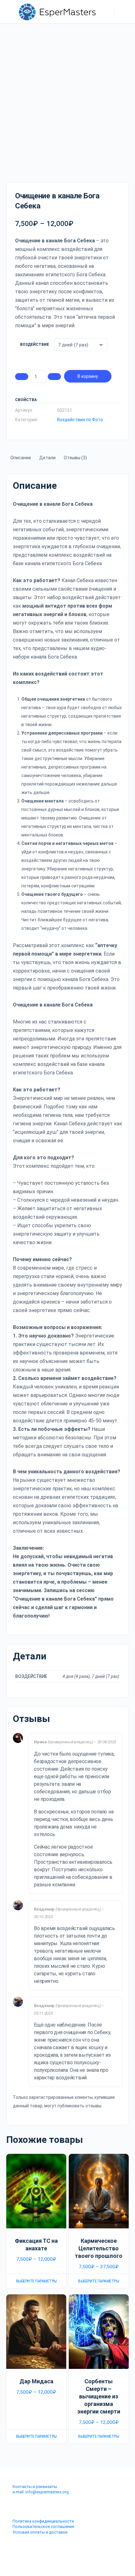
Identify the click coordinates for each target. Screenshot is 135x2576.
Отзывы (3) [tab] (75, 458)
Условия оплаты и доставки (40, 2532)
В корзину (88, 376)
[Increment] (54, 377)
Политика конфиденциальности (43, 2521)
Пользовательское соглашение (43, 2526)
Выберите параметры (36, 2281)
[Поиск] (106, 12)
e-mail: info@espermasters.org (41, 2492)
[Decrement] (22, 377)
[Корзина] (123, 12)
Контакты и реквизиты (35, 2487)
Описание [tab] (21, 458)
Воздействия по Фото (80, 420)
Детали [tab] (47, 458)
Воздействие (35, 345)
